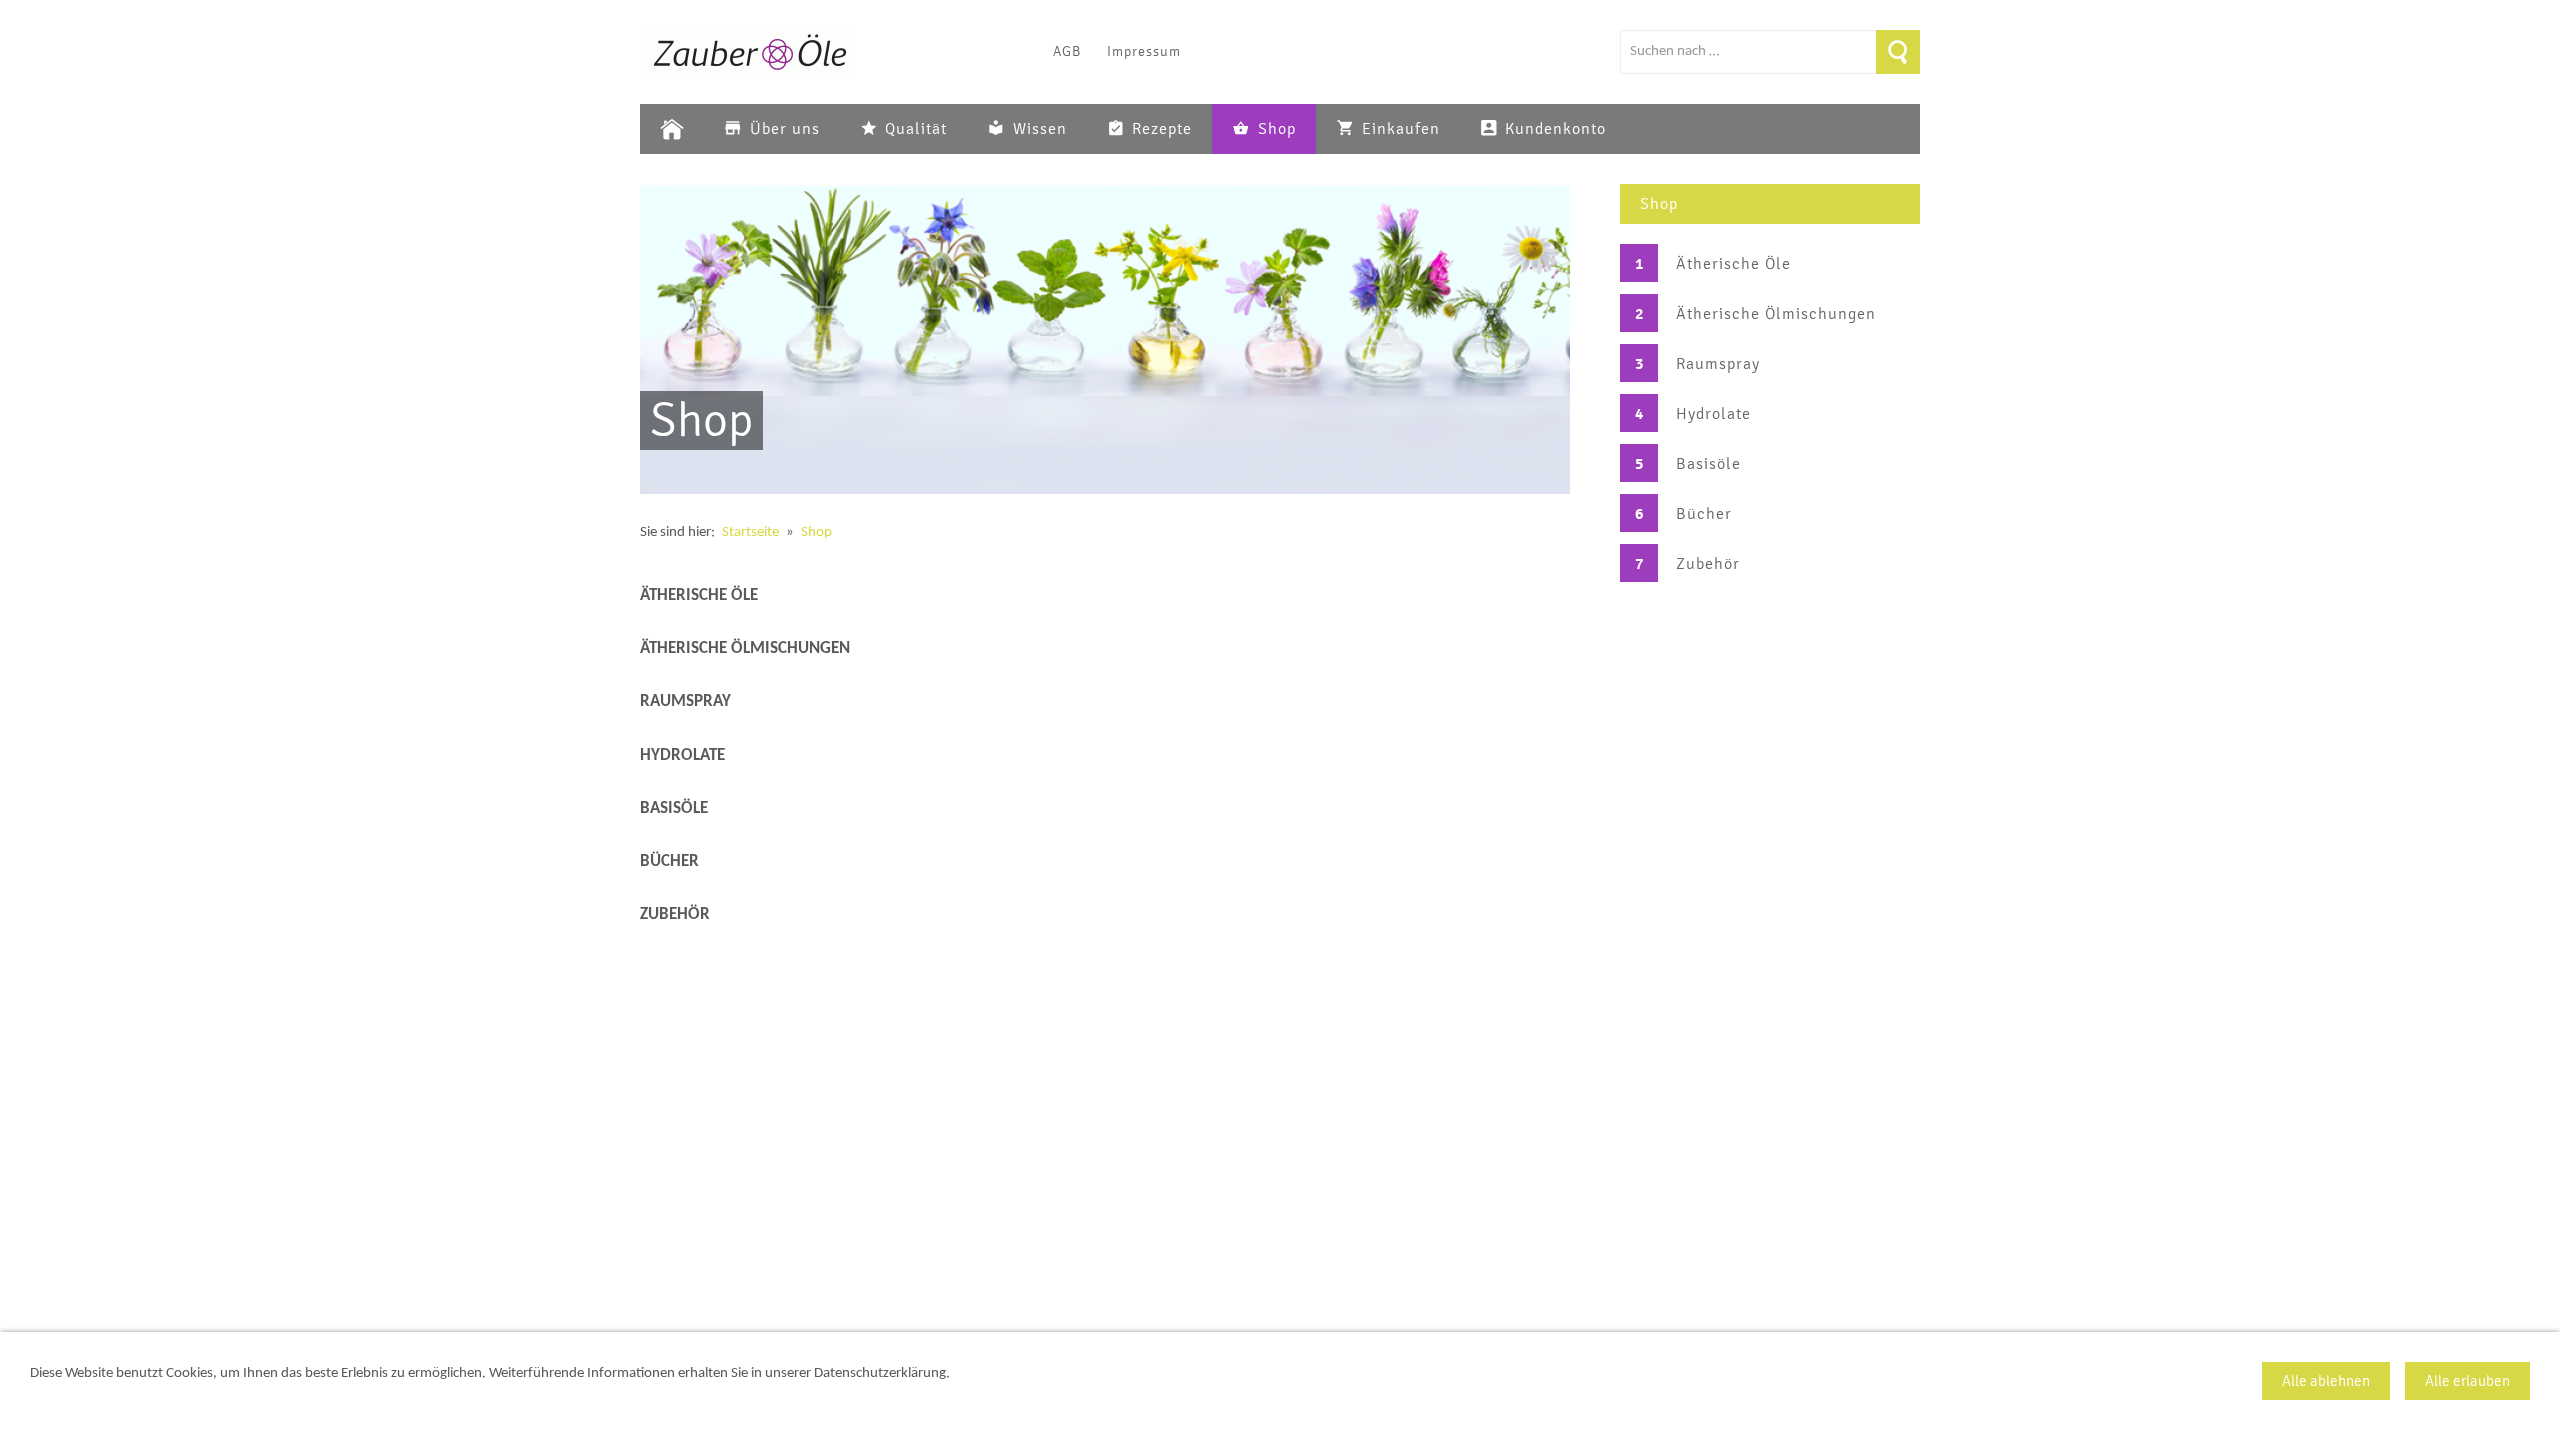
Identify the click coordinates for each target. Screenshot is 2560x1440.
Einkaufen (1401, 129)
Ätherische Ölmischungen (1776, 314)
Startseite (750, 532)
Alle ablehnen (2326, 1381)
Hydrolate (1713, 414)
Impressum (1144, 51)
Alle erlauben (2467, 1381)
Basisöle (1708, 464)
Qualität (916, 129)
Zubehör (1708, 564)
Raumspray (1718, 364)
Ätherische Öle (1733, 264)
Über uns (785, 129)
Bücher (1704, 514)
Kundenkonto (1555, 129)
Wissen (1040, 129)
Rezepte (1162, 129)
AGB (1067, 51)
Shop (1277, 129)
